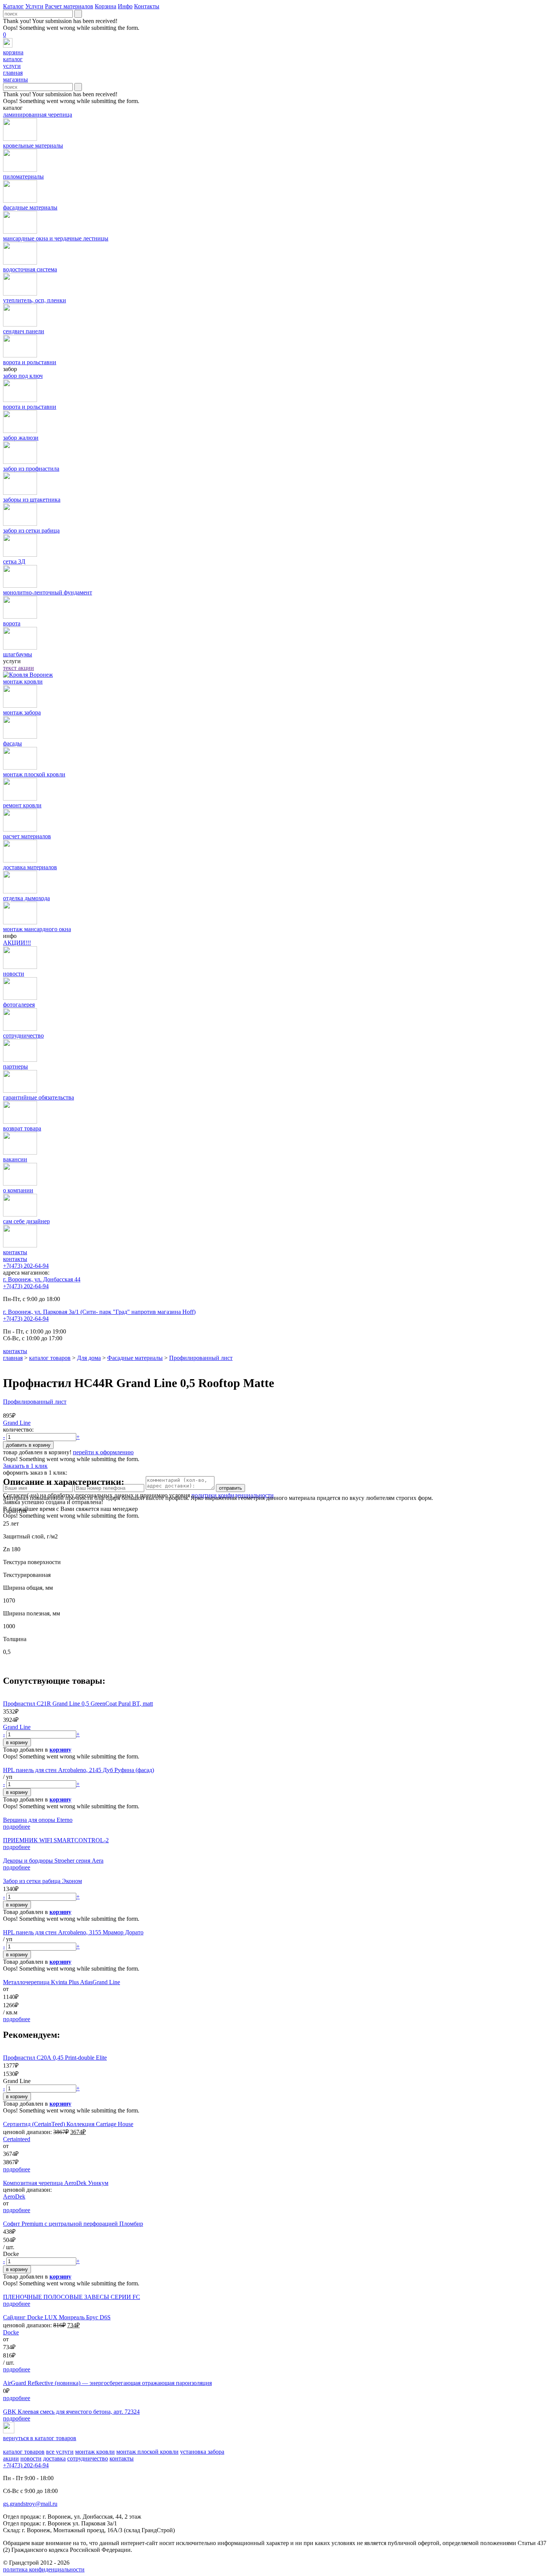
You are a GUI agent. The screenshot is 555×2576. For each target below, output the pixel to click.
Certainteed (17, 2139)
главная (13, 1358)
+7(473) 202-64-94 (26, 1266)
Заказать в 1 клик (25, 1466)
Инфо (125, 6)
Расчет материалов (69, 6)
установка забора (202, 2452)
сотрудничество (88, 2458)
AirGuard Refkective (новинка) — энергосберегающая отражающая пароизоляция (107, 2383)
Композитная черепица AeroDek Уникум (56, 2183)
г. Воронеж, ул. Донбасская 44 (42, 1279)
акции (11, 2458)
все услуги (60, 2452)
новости (31, 2458)
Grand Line (17, 1423)
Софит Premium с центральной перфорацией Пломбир (73, 2224)
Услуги (34, 6)
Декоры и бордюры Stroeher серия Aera (53, 1861)
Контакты (147, 6)
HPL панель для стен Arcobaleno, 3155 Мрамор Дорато (73, 1932)
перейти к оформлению (103, 1452)
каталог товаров (50, 1358)
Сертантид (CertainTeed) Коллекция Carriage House (68, 2124)
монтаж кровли (95, 2452)
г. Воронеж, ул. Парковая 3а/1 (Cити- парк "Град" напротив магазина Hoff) (99, 1312)
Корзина (106, 6)
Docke (11, 2332)
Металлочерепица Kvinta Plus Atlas (48, 1982)
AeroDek (14, 2196)
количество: (18, 1430)
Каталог (13, 6)
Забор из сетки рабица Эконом (42, 1881)
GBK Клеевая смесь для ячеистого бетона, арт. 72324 (71, 2412)
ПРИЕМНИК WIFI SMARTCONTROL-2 (56, 1840)
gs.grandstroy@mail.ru (30, 2504)
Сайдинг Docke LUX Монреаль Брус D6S (57, 2317)
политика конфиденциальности (44, 2569)
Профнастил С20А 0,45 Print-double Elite (55, 2058)
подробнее (17, 1827)
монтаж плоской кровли (147, 2452)
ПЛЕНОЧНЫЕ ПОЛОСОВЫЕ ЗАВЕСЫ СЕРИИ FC (72, 2297)
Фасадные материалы (135, 1358)
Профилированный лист (201, 1358)
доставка (54, 2458)
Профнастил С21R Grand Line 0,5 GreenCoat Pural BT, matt (78, 1704)
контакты (15, 1259)
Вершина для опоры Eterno (38, 1820)
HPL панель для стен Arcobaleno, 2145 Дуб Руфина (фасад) (79, 1770)
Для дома (89, 1358)
